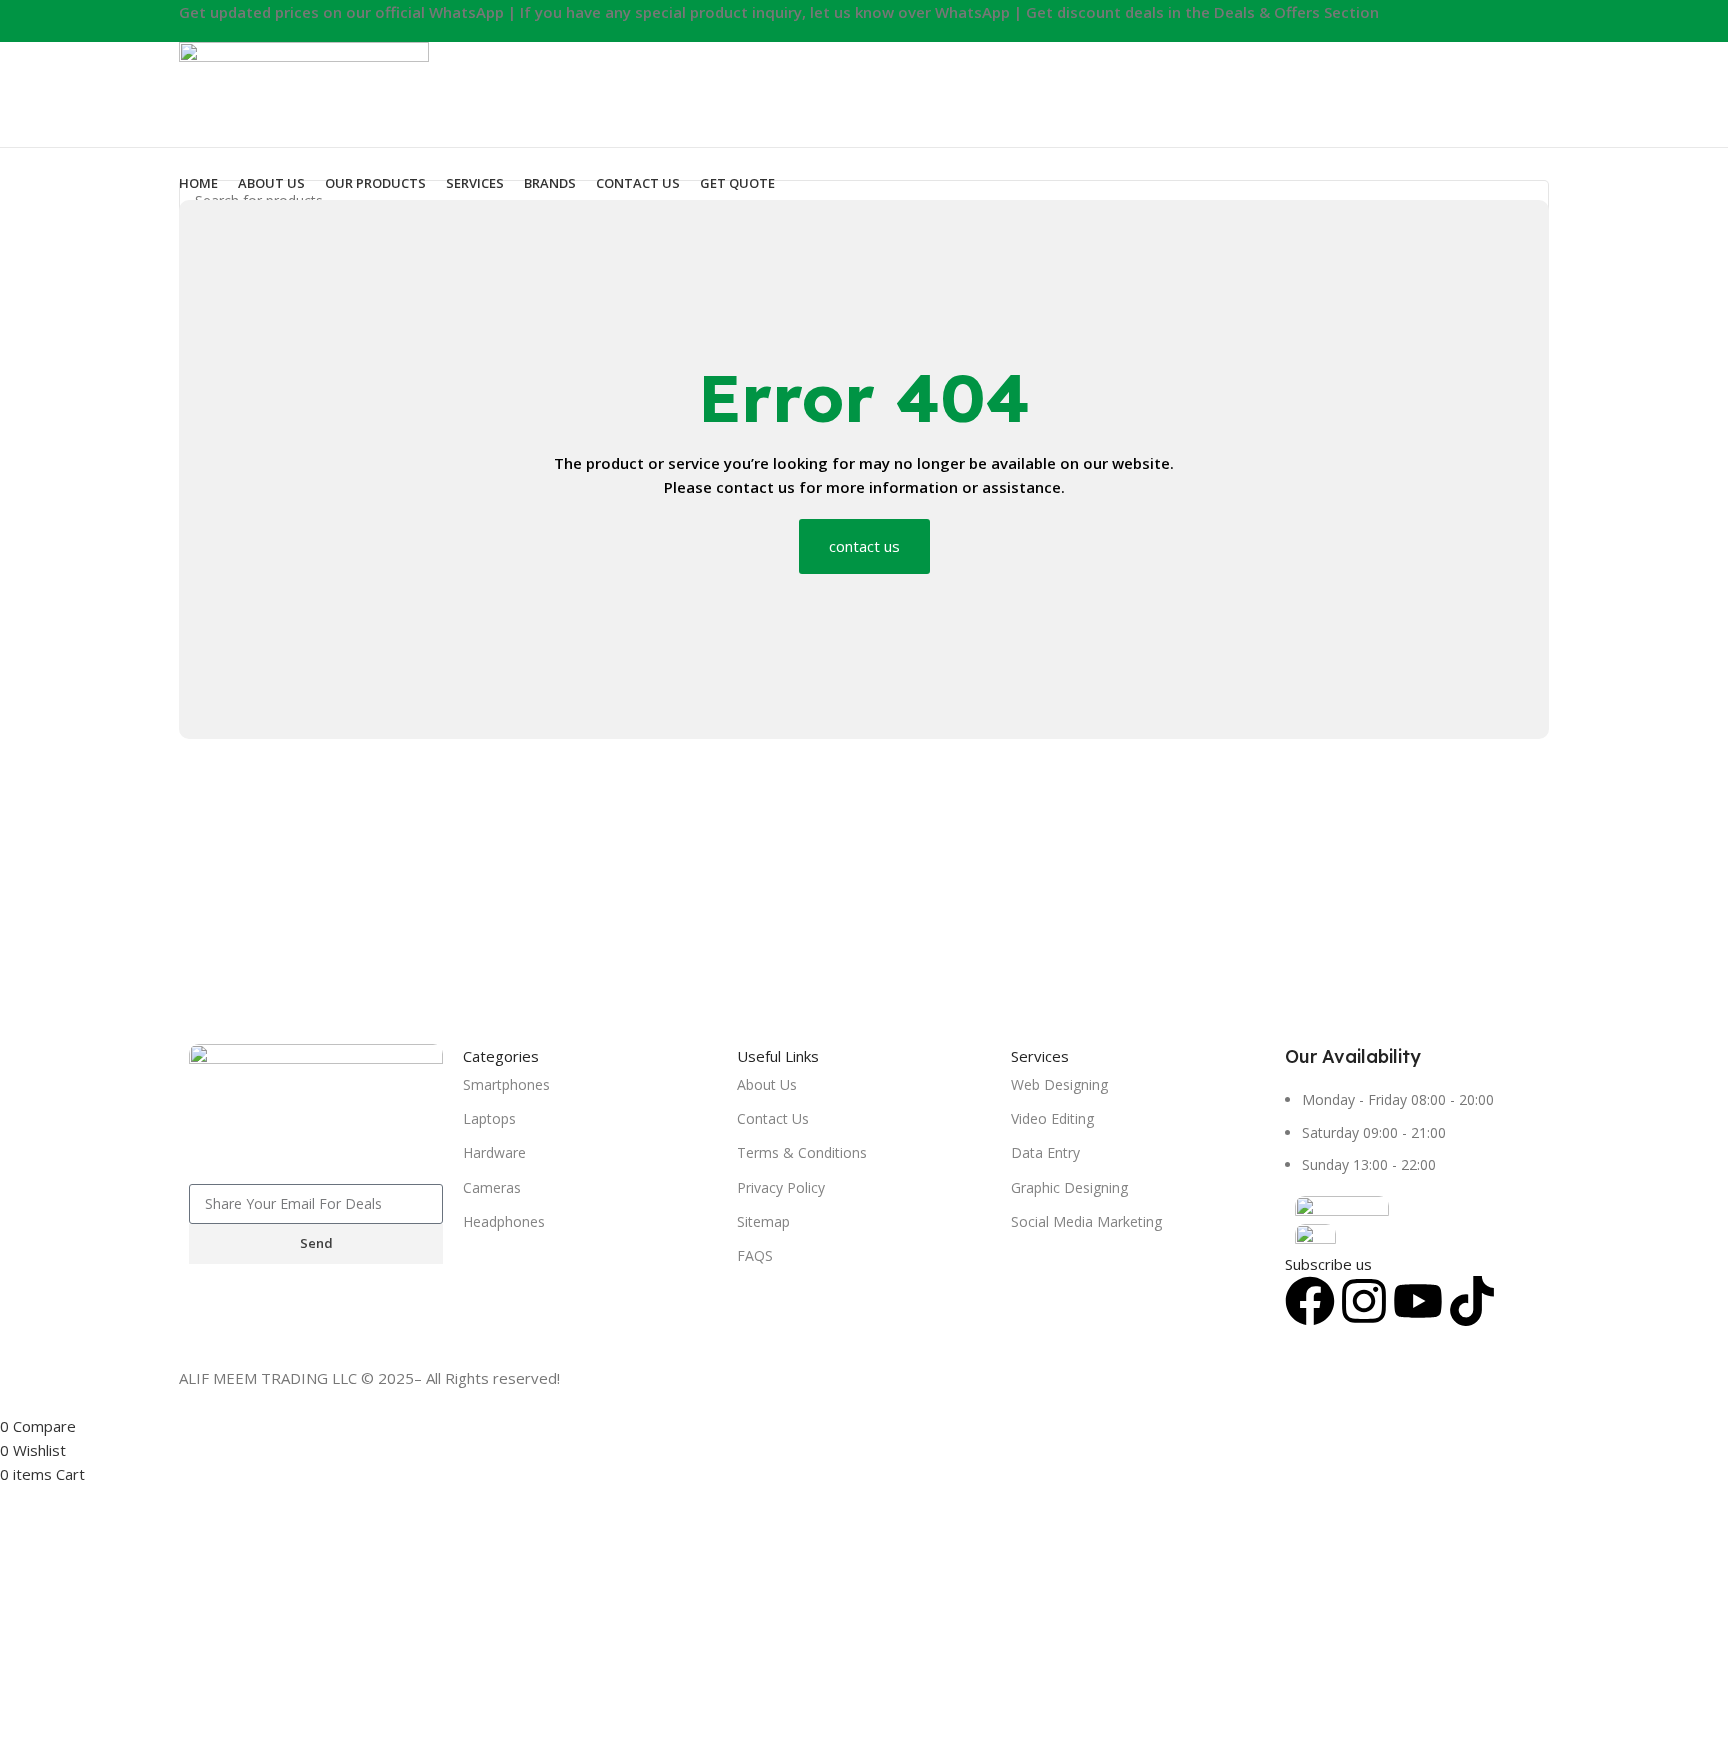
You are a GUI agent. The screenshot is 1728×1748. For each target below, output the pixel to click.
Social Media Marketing (1086, 1221)
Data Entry (1045, 1152)
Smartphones (506, 1084)
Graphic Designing (1069, 1187)
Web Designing (1059, 1084)
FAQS (755, 1255)
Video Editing (1052, 1118)
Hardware (494, 1152)
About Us (767, 1084)
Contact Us (773, 1118)
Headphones (504, 1221)
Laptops (489, 1118)
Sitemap (763, 1221)
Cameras (492, 1187)
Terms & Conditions (802, 1152)
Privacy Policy (781, 1187)
